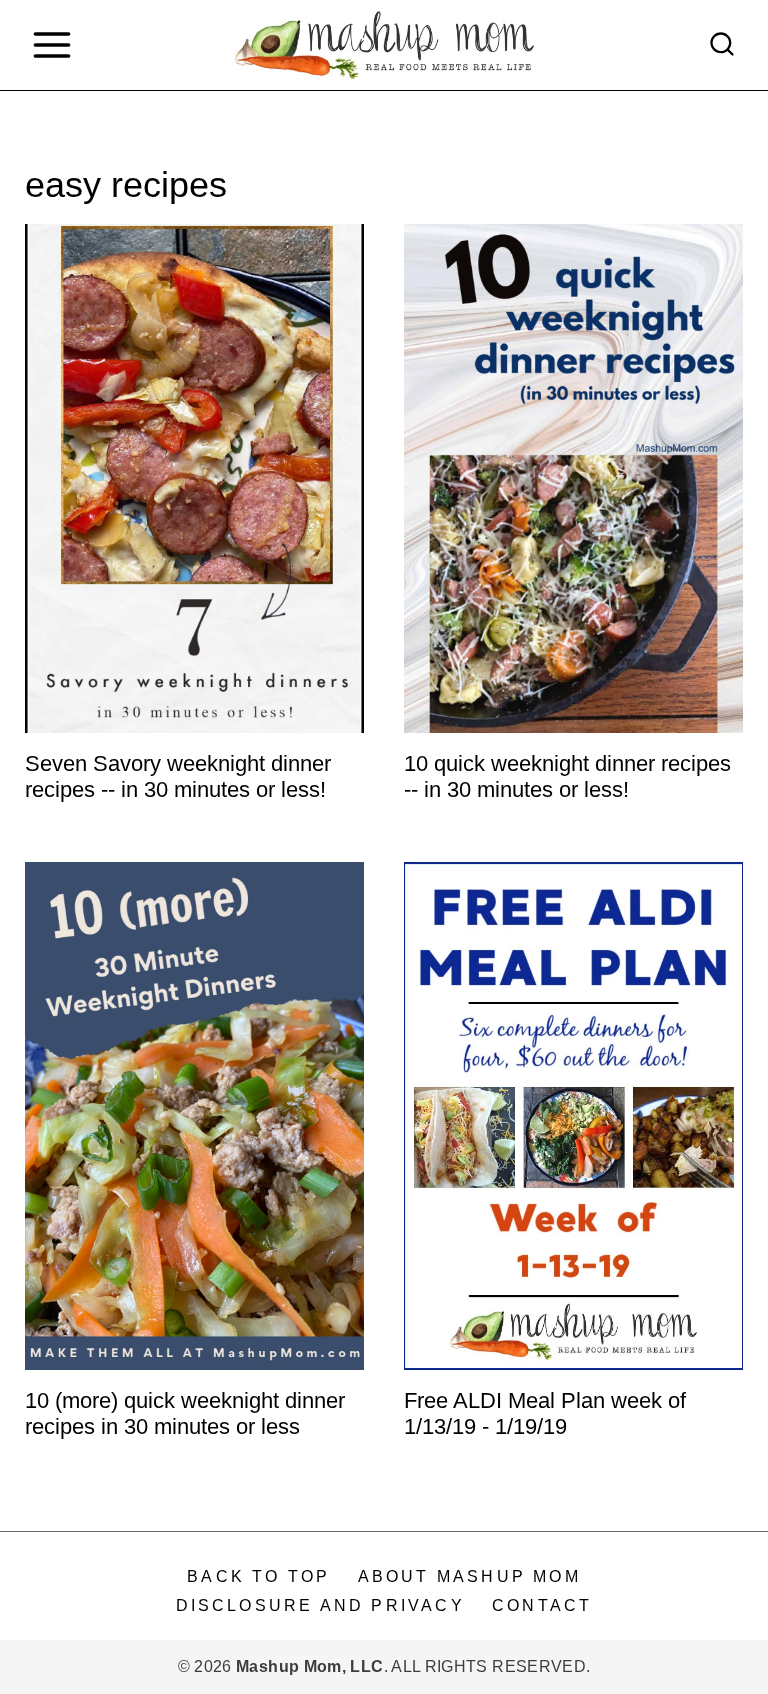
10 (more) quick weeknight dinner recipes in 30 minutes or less (185, 1413)
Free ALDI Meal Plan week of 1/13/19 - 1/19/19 (545, 1413)
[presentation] (194, 478)
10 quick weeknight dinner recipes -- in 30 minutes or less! (567, 776)
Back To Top (258, 1576)
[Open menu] (51, 44)
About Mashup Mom (469, 1576)
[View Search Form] (722, 45)
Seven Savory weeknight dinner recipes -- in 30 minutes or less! (178, 776)
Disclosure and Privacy (320, 1605)
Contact (542, 1605)
